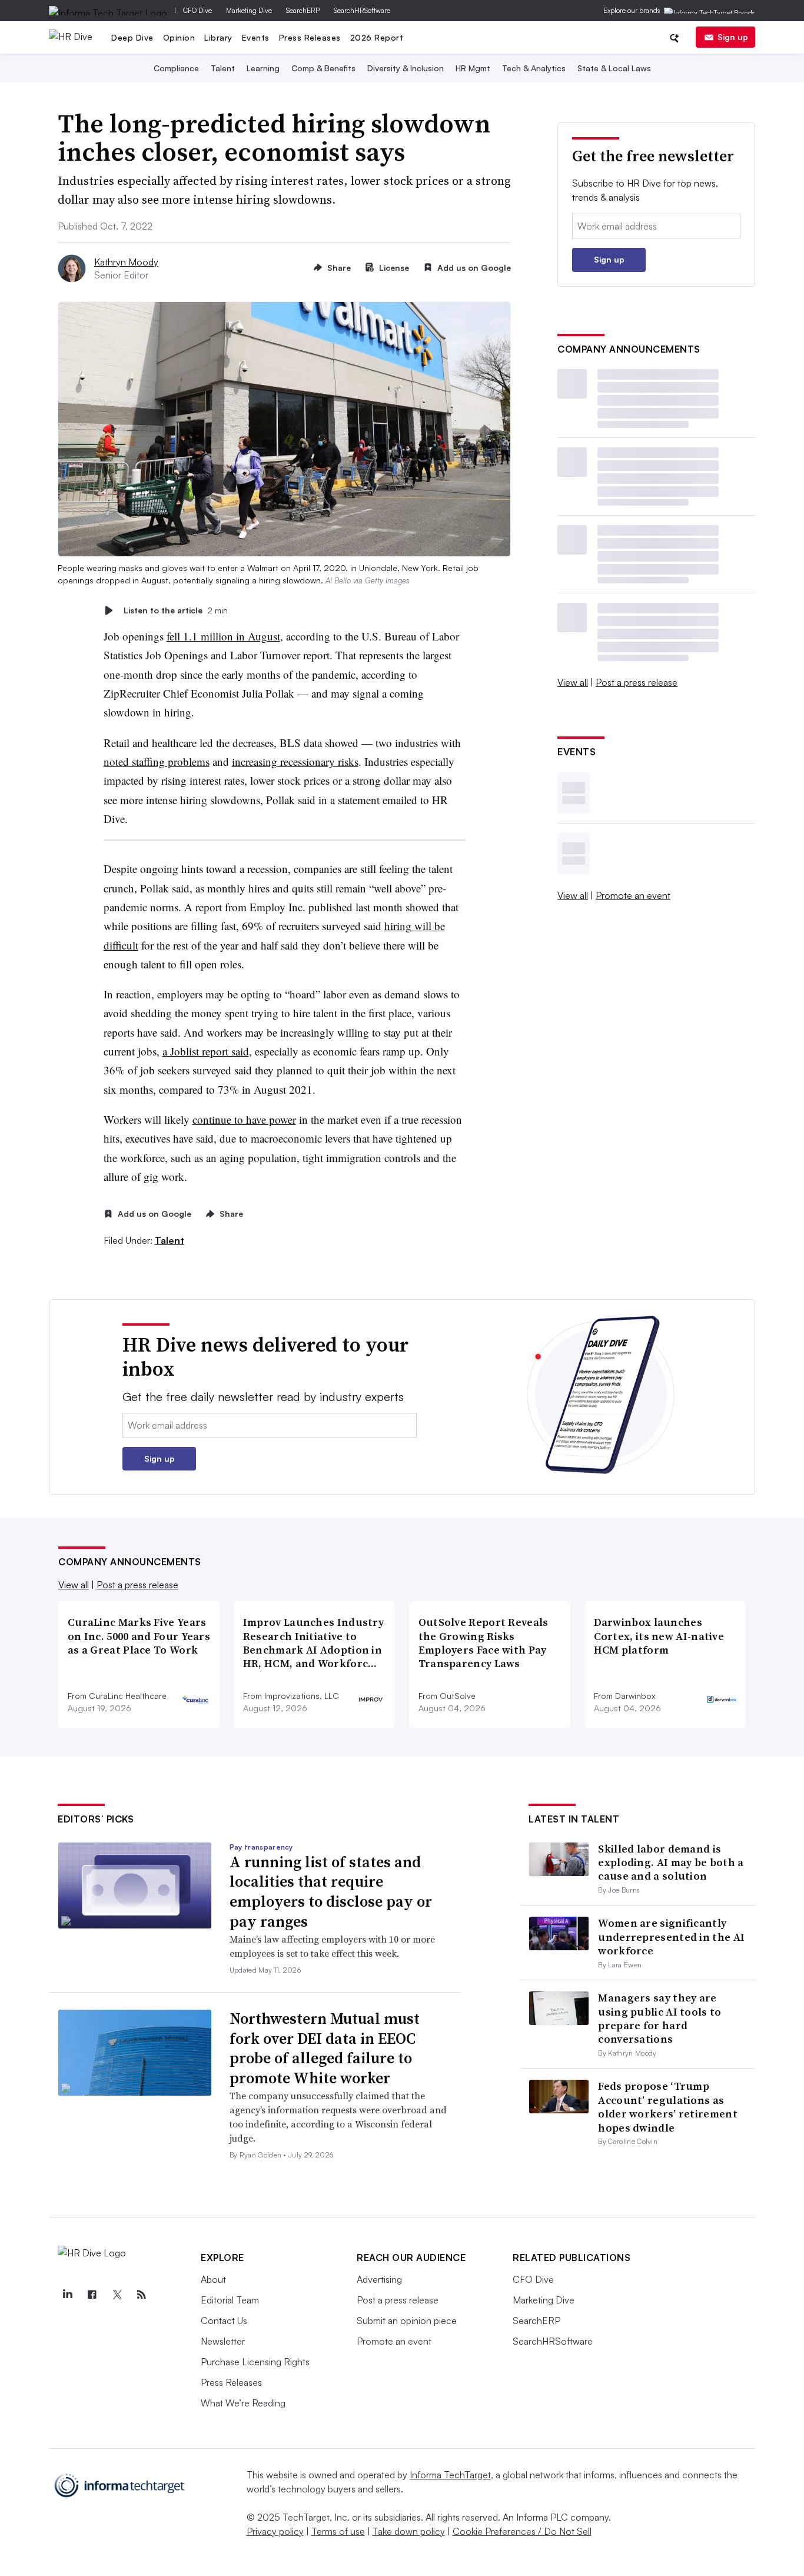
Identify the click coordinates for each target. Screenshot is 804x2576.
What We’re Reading (243, 2403)
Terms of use (338, 2531)
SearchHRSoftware (362, 10)
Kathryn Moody (126, 262)
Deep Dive (132, 37)
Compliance (176, 68)
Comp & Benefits (323, 68)
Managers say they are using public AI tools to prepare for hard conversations (660, 2018)
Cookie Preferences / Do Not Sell (522, 2531)
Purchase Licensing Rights (255, 2362)
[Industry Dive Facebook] (92, 2295)
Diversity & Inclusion (406, 68)
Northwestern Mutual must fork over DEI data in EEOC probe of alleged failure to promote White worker (325, 2048)
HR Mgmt (473, 68)
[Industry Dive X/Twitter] (117, 2295)
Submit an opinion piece (407, 2321)
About (213, 2279)
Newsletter (223, 2341)
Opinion (179, 37)
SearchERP (303, 10)
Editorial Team (230, 2300)
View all (573, 682)
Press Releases (310, 37)
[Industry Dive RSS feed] (141, 2295)
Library (218, 37)
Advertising (379, 2279)
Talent (223, 68)
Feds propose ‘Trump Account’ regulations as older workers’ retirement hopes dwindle (668, 2107)
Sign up (733, 37)
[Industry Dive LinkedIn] (67, 2295)
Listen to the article (176, 610)
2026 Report (377, 37)
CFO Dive (197, 10)
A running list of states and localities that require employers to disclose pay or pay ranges (331, 1892)
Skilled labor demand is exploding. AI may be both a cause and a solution (671, 1863)
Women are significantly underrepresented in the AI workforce (671, 1937)
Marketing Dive (249, 10)
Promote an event (633, 895)
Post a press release (637, 682)
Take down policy (409, 2531)
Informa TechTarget (450, 2475)
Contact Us (224, 2321)
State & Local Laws (614, 68)
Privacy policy (275, 2531)
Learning (263, 68)
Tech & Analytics (534, 68)
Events (256, 37)
